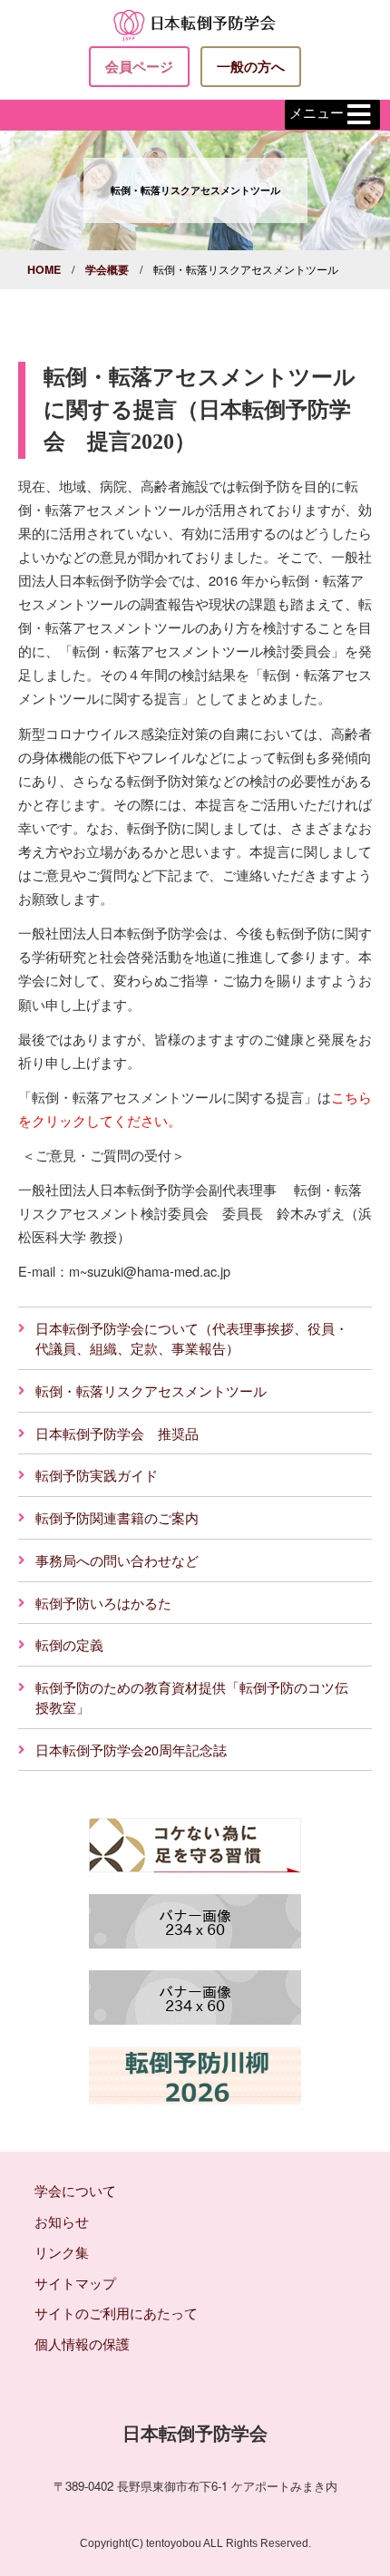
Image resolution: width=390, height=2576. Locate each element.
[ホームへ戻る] (195, 23)
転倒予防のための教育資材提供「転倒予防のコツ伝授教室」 (192, 1697)
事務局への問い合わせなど (117, 1560)
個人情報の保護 (82, 2343)
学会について (75, 2190)
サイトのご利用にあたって (116, 2313)
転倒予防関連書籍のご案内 (117, 1517)
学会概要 (107, 269)
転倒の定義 (69, 1644)
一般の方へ (251, 66)
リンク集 (62, 2252)
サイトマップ (75, 2283)
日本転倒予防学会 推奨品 (117, 1433)
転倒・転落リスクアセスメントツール (151, 1390)
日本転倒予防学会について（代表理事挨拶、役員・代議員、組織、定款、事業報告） (192, 1338)
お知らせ (62, 2221)
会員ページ (139, 66)
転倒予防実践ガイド (97, 1475)
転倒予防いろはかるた (103, 1603)
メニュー (317, 113)
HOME (44, 269)
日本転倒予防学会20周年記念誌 (131, 1750)
